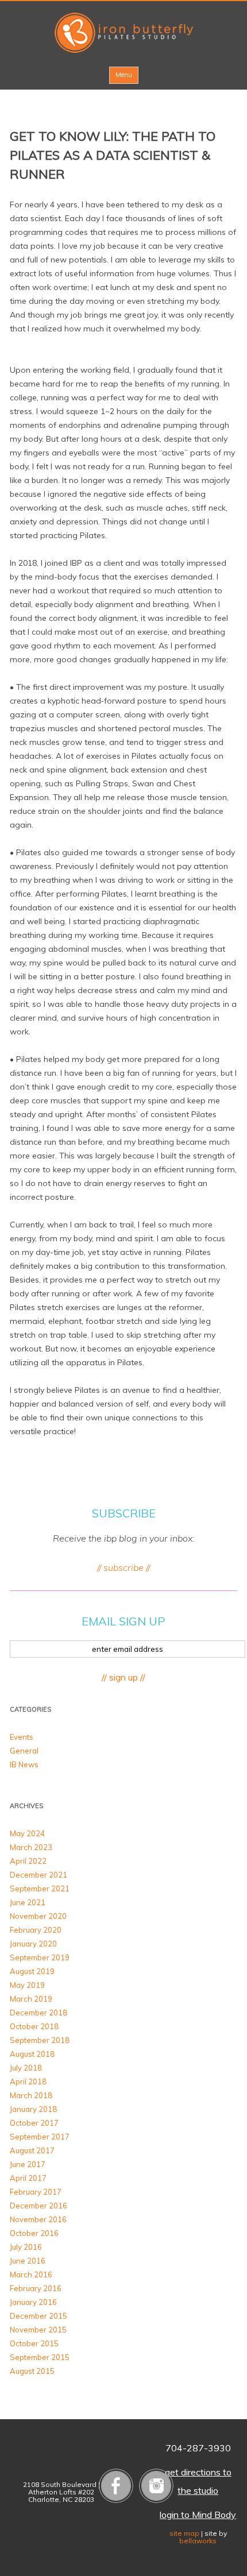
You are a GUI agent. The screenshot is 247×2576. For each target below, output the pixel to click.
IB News (24, 1764)
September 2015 (40, 2357)
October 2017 (34, 2123)
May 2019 (27, 1985)
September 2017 (40, 2137)
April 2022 (28, 1861)
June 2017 (28, 2164)
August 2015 (32, 2371)
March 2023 (31, 1847)
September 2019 (40, 1957)
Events (22, 1737)
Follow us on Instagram (156, 2486)
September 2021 (40, 1888)
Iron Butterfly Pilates (124, 33)
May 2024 (27, 1833)
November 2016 (38, 2219)
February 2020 (36, 1930)
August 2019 (32, 1971)
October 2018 (34, 2026)
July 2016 (26, 2247)
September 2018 (40, 2040)
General (24, 1751)
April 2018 (28, 2081)
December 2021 (38, 1875)
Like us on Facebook (116, 2486)
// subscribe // (123, 1567)
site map (184, 2533)
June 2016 (28, 2261)
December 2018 (38, 2013)
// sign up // (123, 1677)
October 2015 (34, 2343)
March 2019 (31, 1999)
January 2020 (33, 1944)
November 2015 (38, 2330)
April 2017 (28, 2178)
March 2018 (31, 2095)
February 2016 (36, 2288)
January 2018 (33, 2109)
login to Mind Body (198, 2515)
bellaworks (198, 2541)
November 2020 (38, 1916)
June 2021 (28, 1902)
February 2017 (36, 2192)
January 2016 (33, 2302)
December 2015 (38, 2316)
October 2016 (34, 2233)
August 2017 (32, 2150)
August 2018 (32, 2054)
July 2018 (26, 2068)
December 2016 (38, 2206)
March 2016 (31, 2274)
